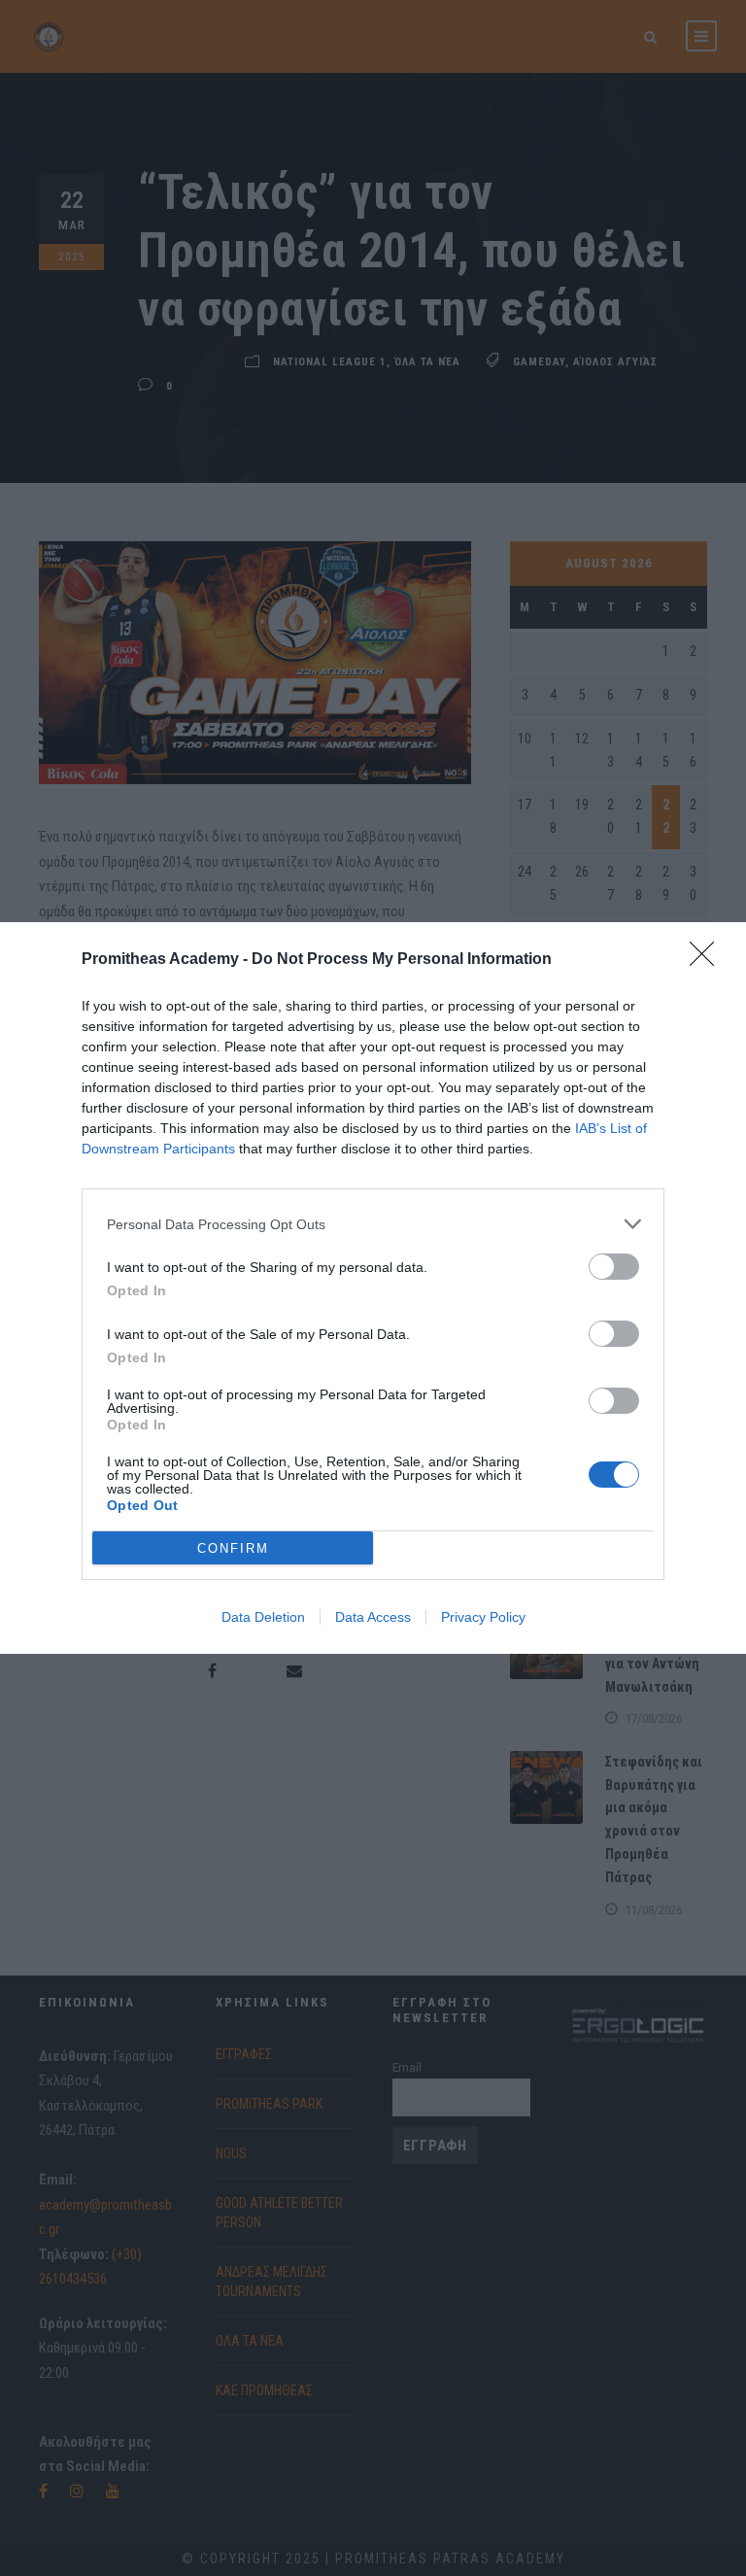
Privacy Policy (483, 1617)
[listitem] (373, 1224)
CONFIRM (233, 1548)
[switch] (614, 1267)
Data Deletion (263, 1617)
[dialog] (373, 1288)
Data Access (373, 1617)
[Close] (708, 960)
